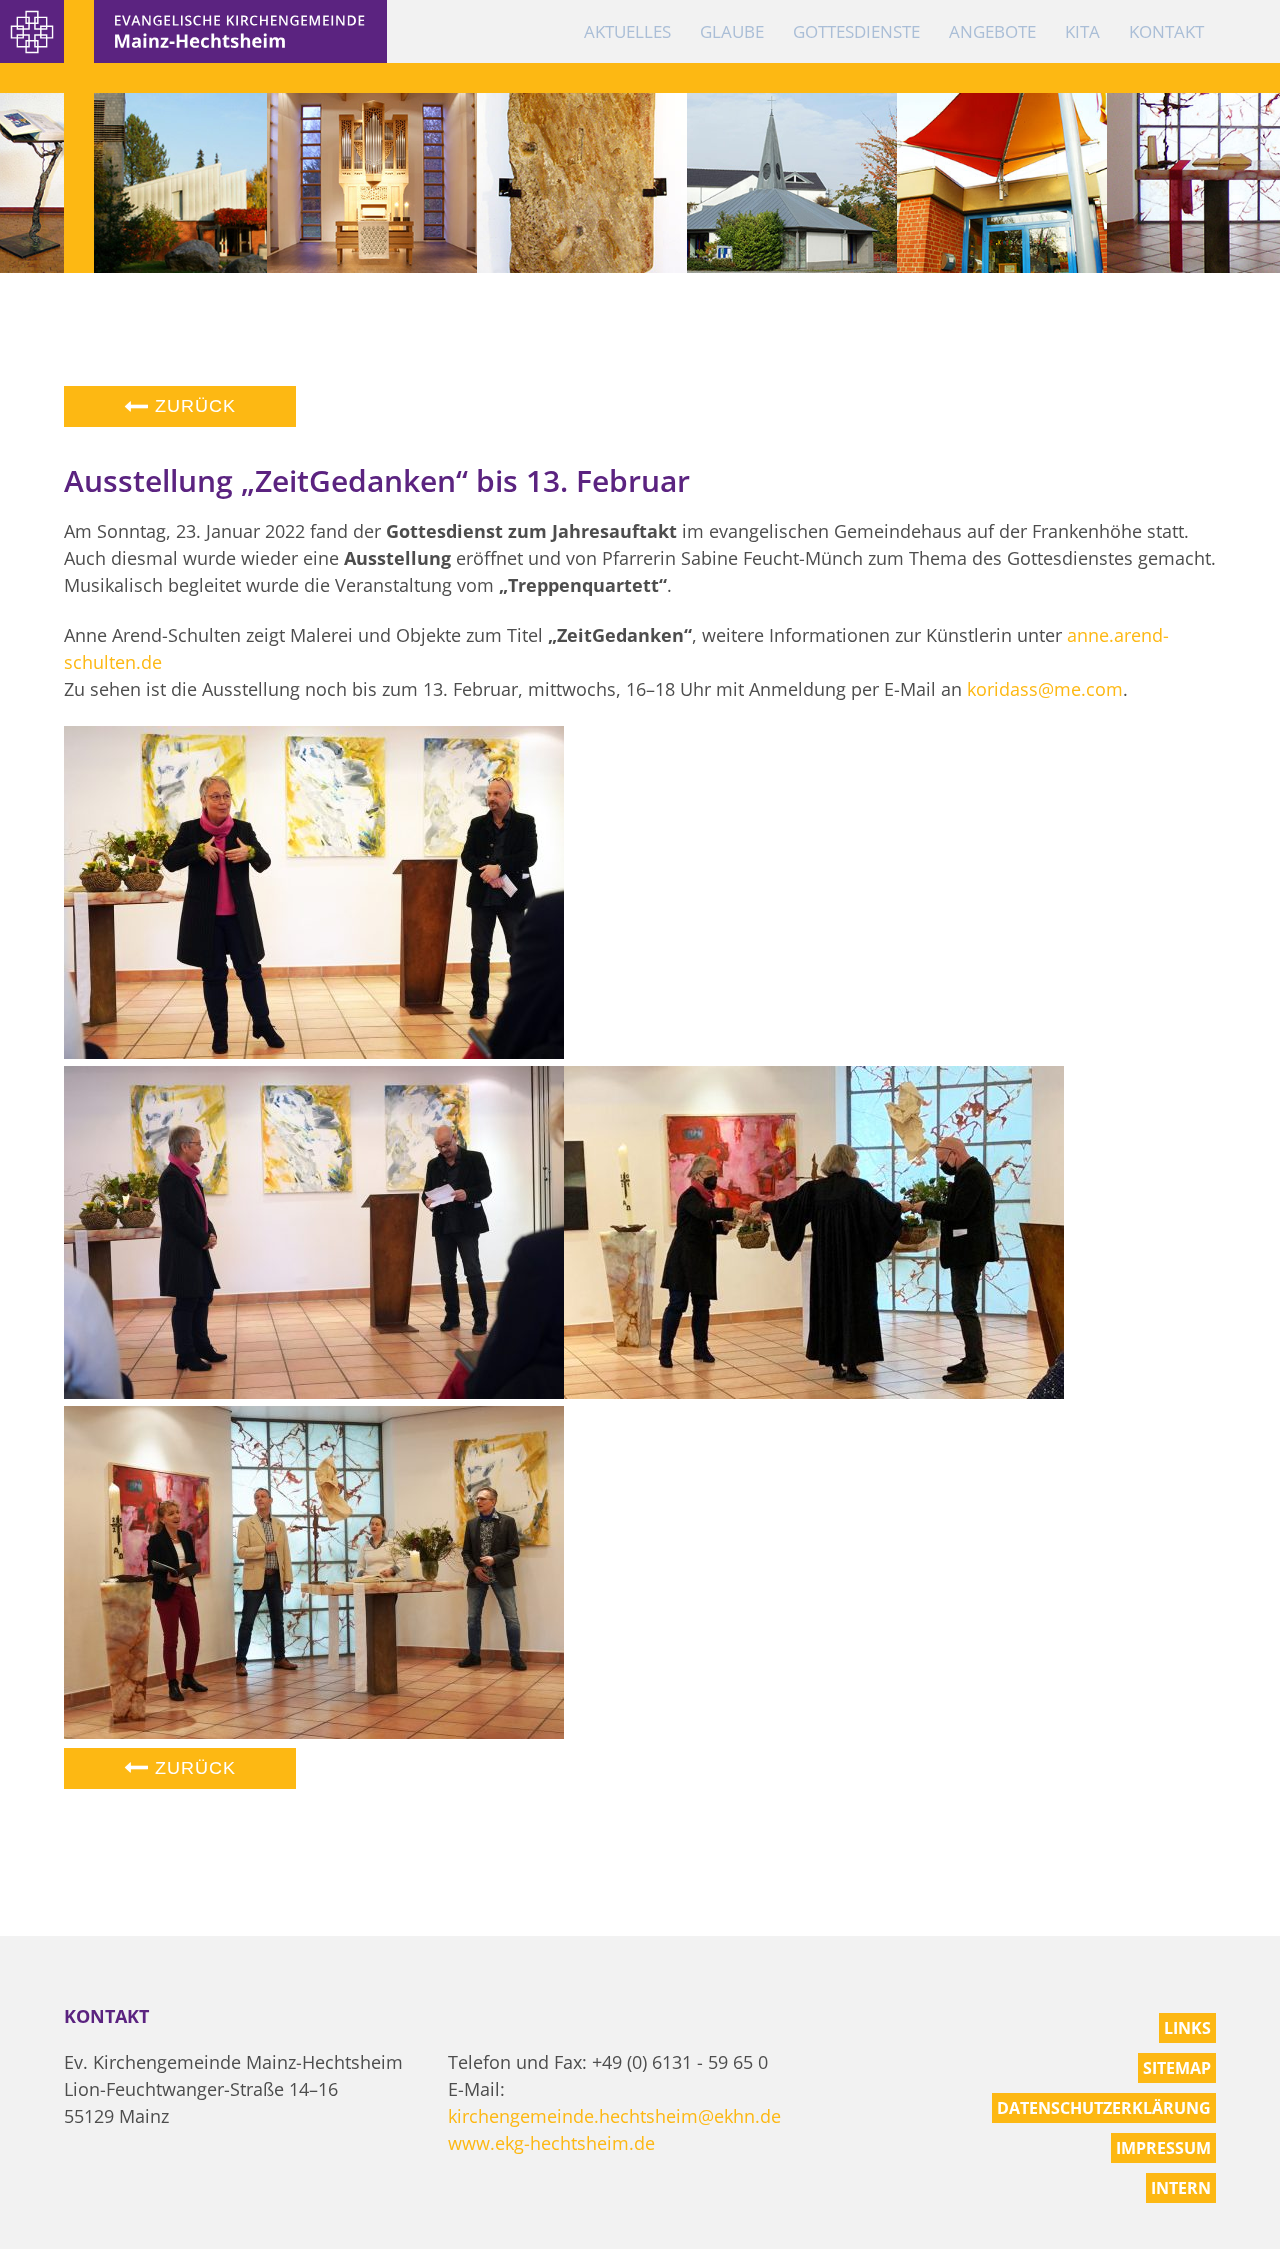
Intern (1181, 2188)
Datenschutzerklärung (1104, 2108)
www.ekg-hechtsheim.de (551, 2143)
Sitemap (1177, 2068)
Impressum (1163, 2148)
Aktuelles (627, 31)
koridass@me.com (1045, 689)
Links (1187, 2028)
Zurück (192, 406)
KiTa (1082, 31)
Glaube (732, 31)
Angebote (992, 31)
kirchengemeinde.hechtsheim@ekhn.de (614, 2116)
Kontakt (1166, 31)
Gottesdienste (856, 31)
